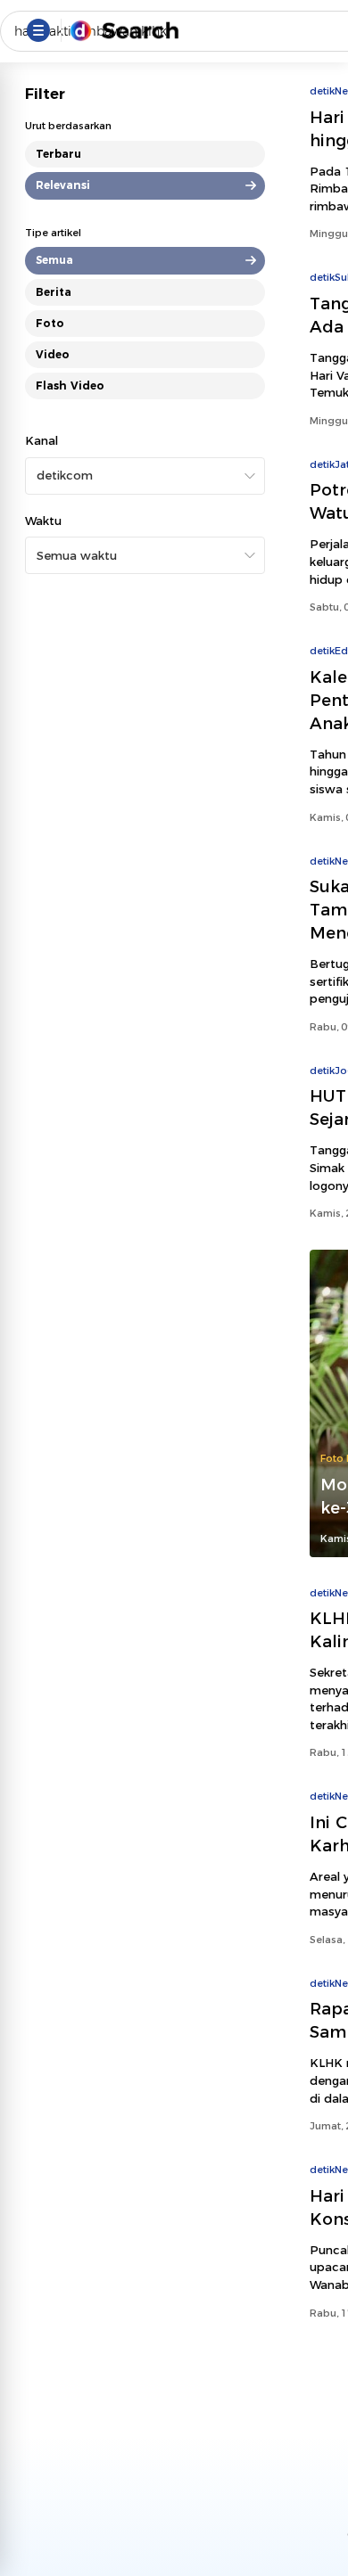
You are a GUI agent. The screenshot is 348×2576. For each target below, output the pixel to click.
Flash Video (70, 386)
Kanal (41, 440)
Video (53, 354)
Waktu (43, 521)
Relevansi (63, 185)
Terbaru (58, 154)
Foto (50, 323)
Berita (54, 292)
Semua (54, 260)
